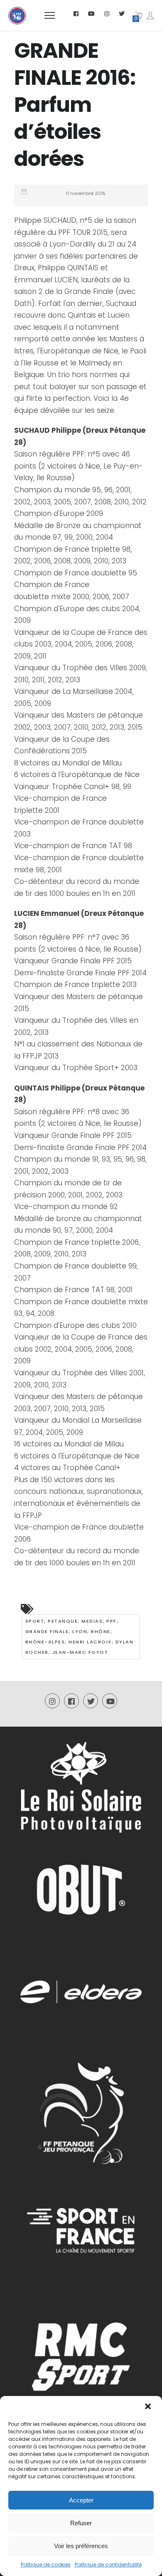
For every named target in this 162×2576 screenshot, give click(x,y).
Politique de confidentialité (108, 2565)
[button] (149, 2407)
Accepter (81, 2500)
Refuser (81, 2523)
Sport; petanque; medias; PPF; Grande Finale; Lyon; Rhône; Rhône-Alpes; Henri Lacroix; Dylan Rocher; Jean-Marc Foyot (80, 1637)
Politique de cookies (46, 2565)
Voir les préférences (81, 2546)
